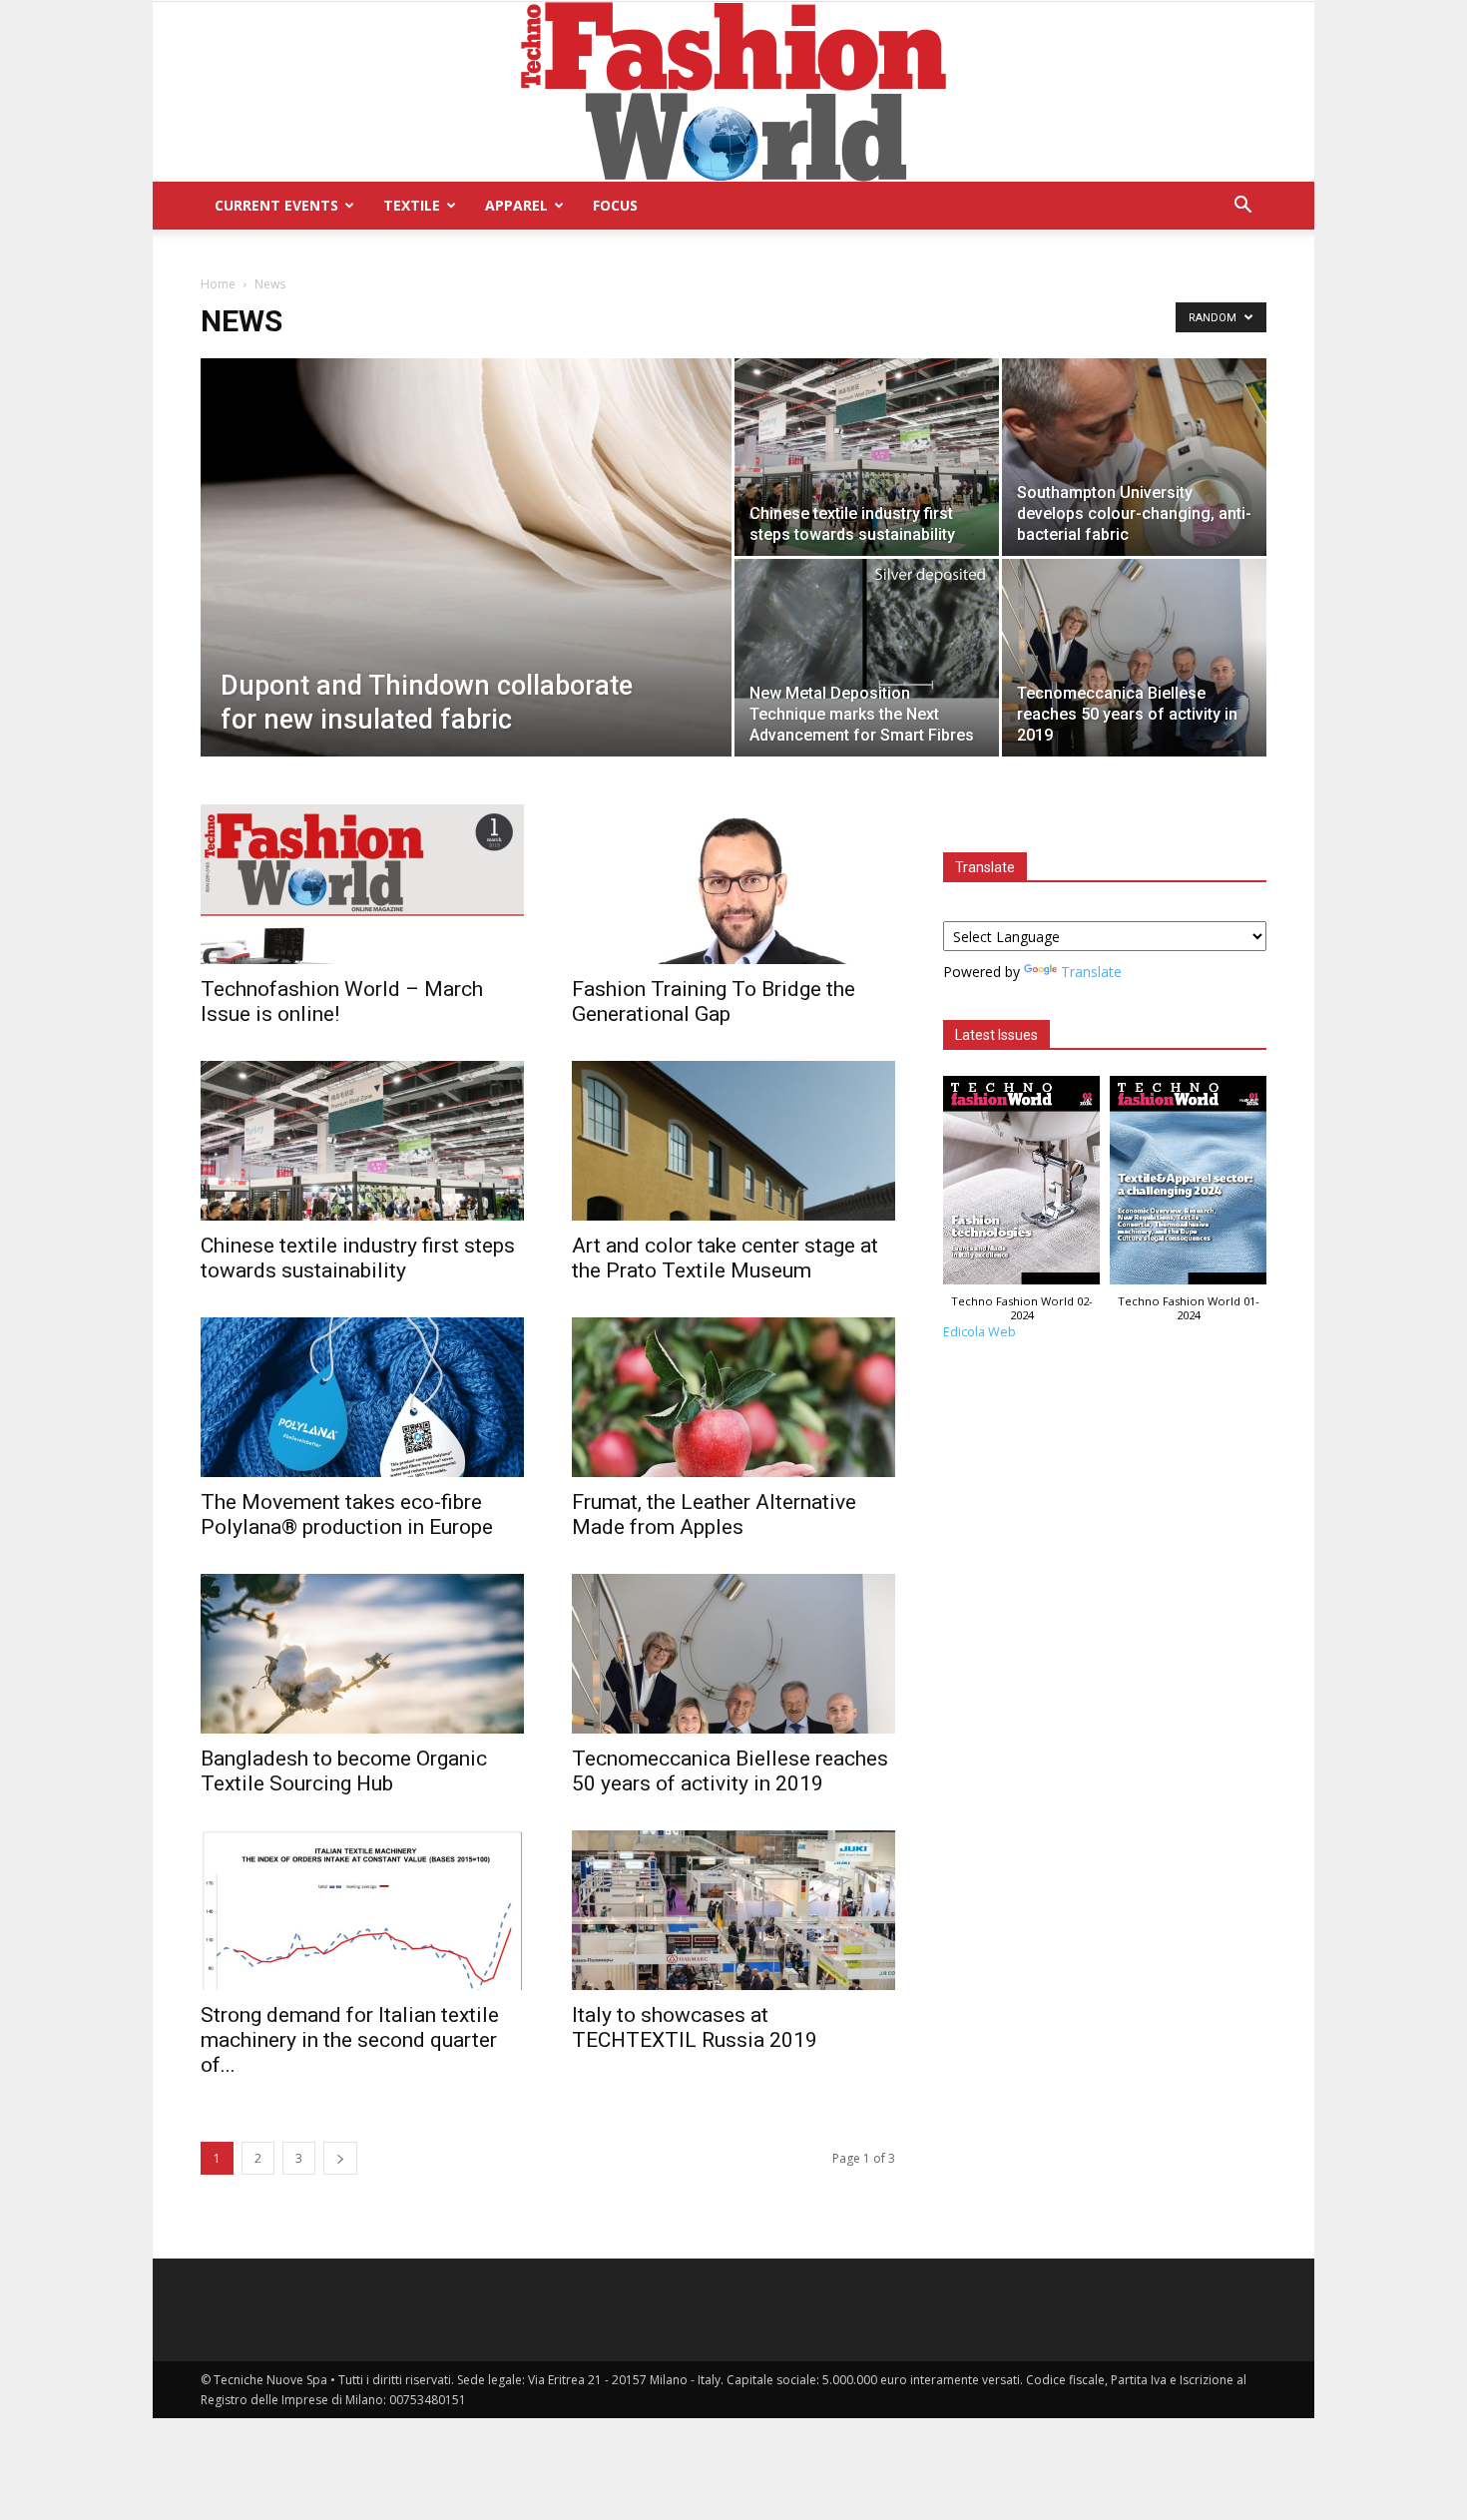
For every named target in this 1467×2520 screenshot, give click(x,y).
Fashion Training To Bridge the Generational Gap (714, 1002)
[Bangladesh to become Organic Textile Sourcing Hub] (362, 1654)
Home (218, 284)
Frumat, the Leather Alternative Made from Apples (714, 1514)
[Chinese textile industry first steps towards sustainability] (867, 457)
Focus (615, 205)
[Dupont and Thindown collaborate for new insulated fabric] (466, 589)
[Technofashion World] (733, 92)
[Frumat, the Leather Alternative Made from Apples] (733, 1397)
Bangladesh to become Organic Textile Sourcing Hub (344, 1771)
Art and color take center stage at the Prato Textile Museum (725, 1258)
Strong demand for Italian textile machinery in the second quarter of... (350, 2040)
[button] (1242, 207)
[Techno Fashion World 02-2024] (1021, 1185)
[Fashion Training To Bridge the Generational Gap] (733, 884)
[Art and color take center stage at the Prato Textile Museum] (733, 1141)
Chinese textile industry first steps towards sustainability (358, 1258)
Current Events (276, 205)
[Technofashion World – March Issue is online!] (362, 884)
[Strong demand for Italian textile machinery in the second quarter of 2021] (362, 1910)
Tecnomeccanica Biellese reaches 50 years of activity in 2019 (730, 1771)
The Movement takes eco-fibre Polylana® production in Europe (347, 1514)
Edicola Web (979, 1332)
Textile (412, 205)
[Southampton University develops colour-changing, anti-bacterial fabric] (1134, 463)
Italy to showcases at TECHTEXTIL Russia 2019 (695, 2027)
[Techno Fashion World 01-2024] (1188, 1185)
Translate (1091, 972)
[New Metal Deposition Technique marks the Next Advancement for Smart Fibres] (867, 629)
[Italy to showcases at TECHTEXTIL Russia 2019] (733, 1910)
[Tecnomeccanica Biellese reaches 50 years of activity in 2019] (1134, 658)
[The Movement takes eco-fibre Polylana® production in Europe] (362, 1397)
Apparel (516, 205)
